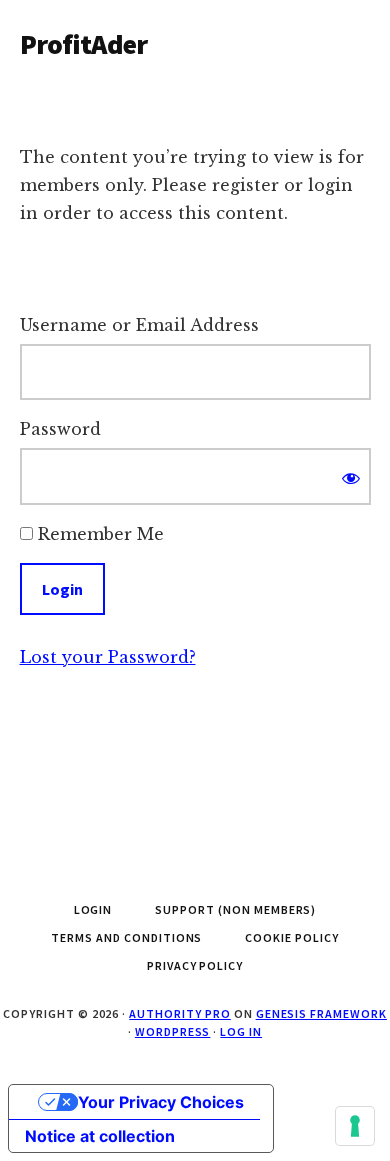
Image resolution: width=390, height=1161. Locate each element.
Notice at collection (100, 1136)
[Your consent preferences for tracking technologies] (355, 1126)
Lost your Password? (108, 657)
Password (60, 429)
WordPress (173, 1031)
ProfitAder (84, 44)
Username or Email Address (139, 325)
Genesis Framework (321, 1013)
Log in (241, 1031)
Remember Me (98, 534)
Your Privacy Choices (161, 1102)
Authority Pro (179, 1013)
